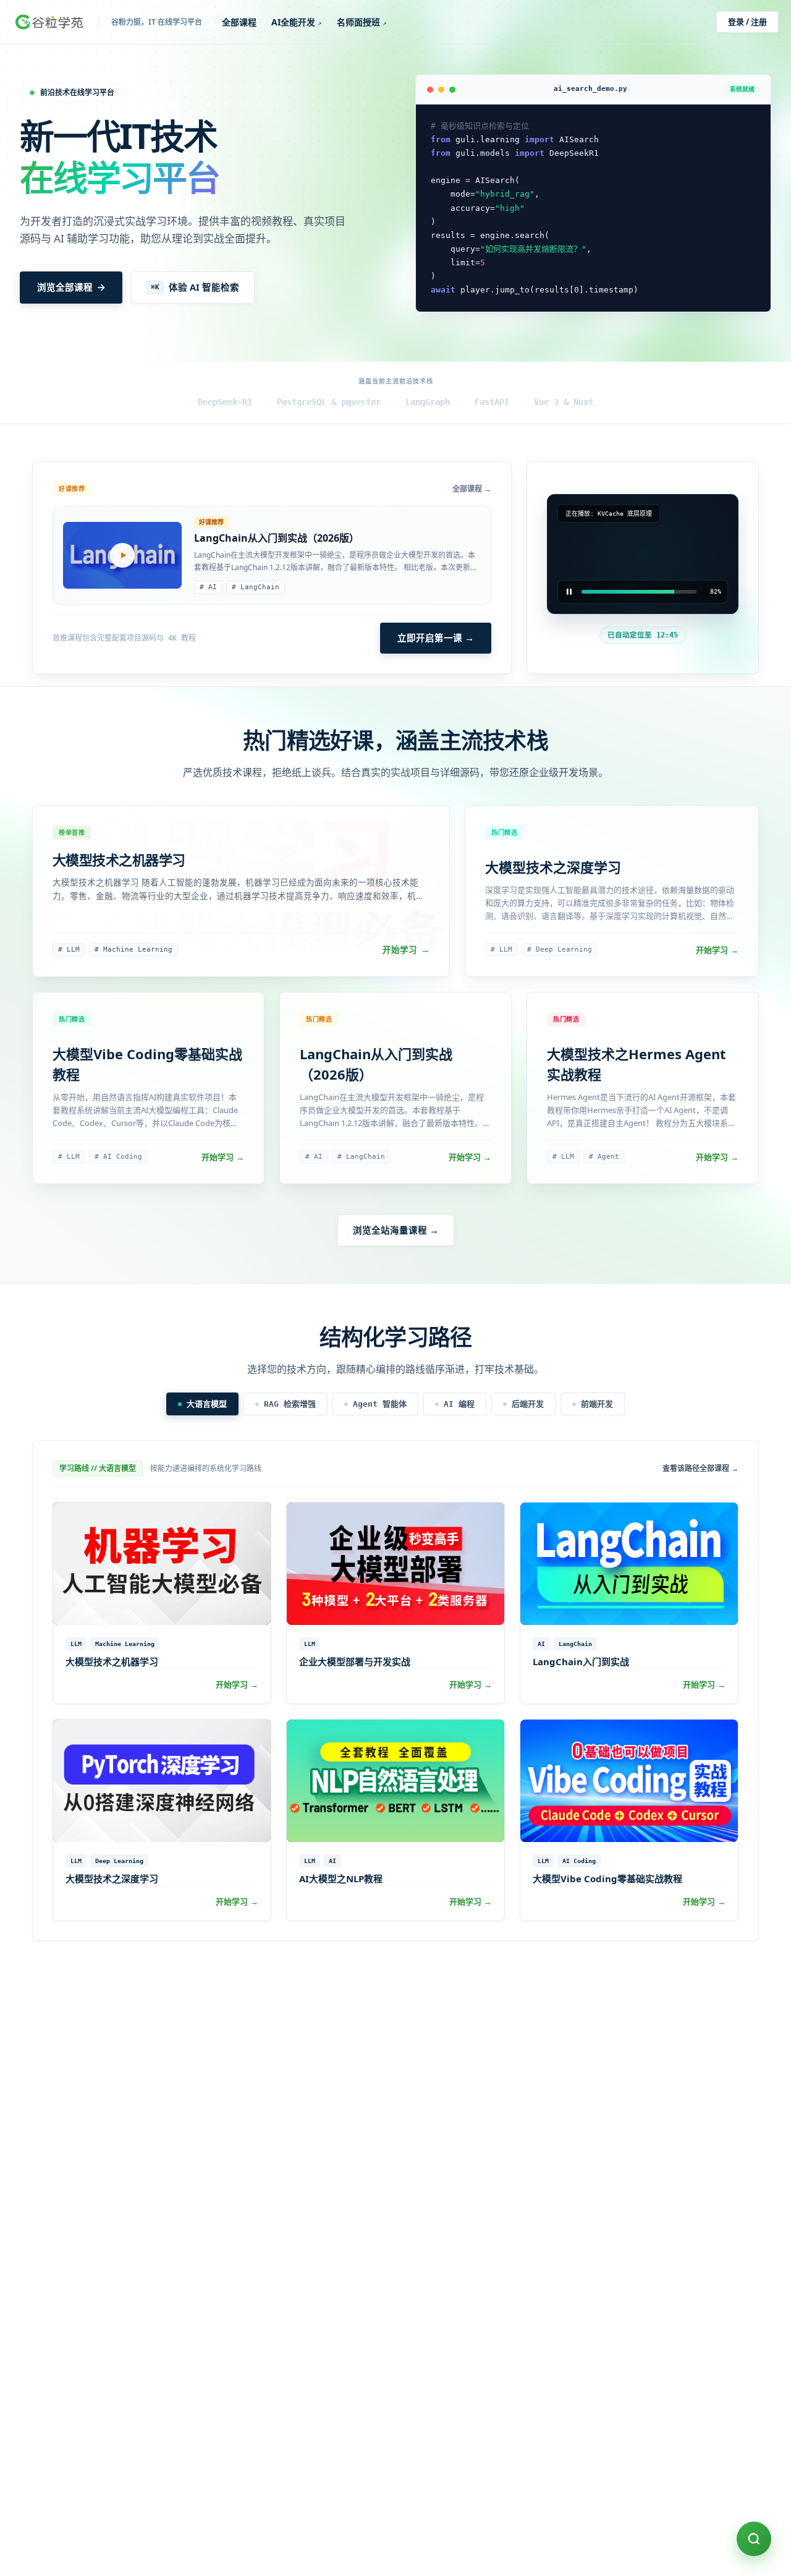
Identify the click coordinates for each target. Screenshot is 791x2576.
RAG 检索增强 (290, 1404)
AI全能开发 (297, 22)
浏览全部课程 (65, 287)
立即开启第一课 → (436, 638)
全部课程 (239, 22)
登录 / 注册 (747, 22)
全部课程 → (472, 489)
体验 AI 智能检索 (195, 287)
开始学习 (406, 950)
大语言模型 (207, 1404)
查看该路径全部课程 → (700, 1469)
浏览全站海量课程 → (396, 1230)
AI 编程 (459, 1404)
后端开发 (528, 1404)
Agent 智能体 (380, 1404)
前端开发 (597, 1404)
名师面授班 (362, 22)
